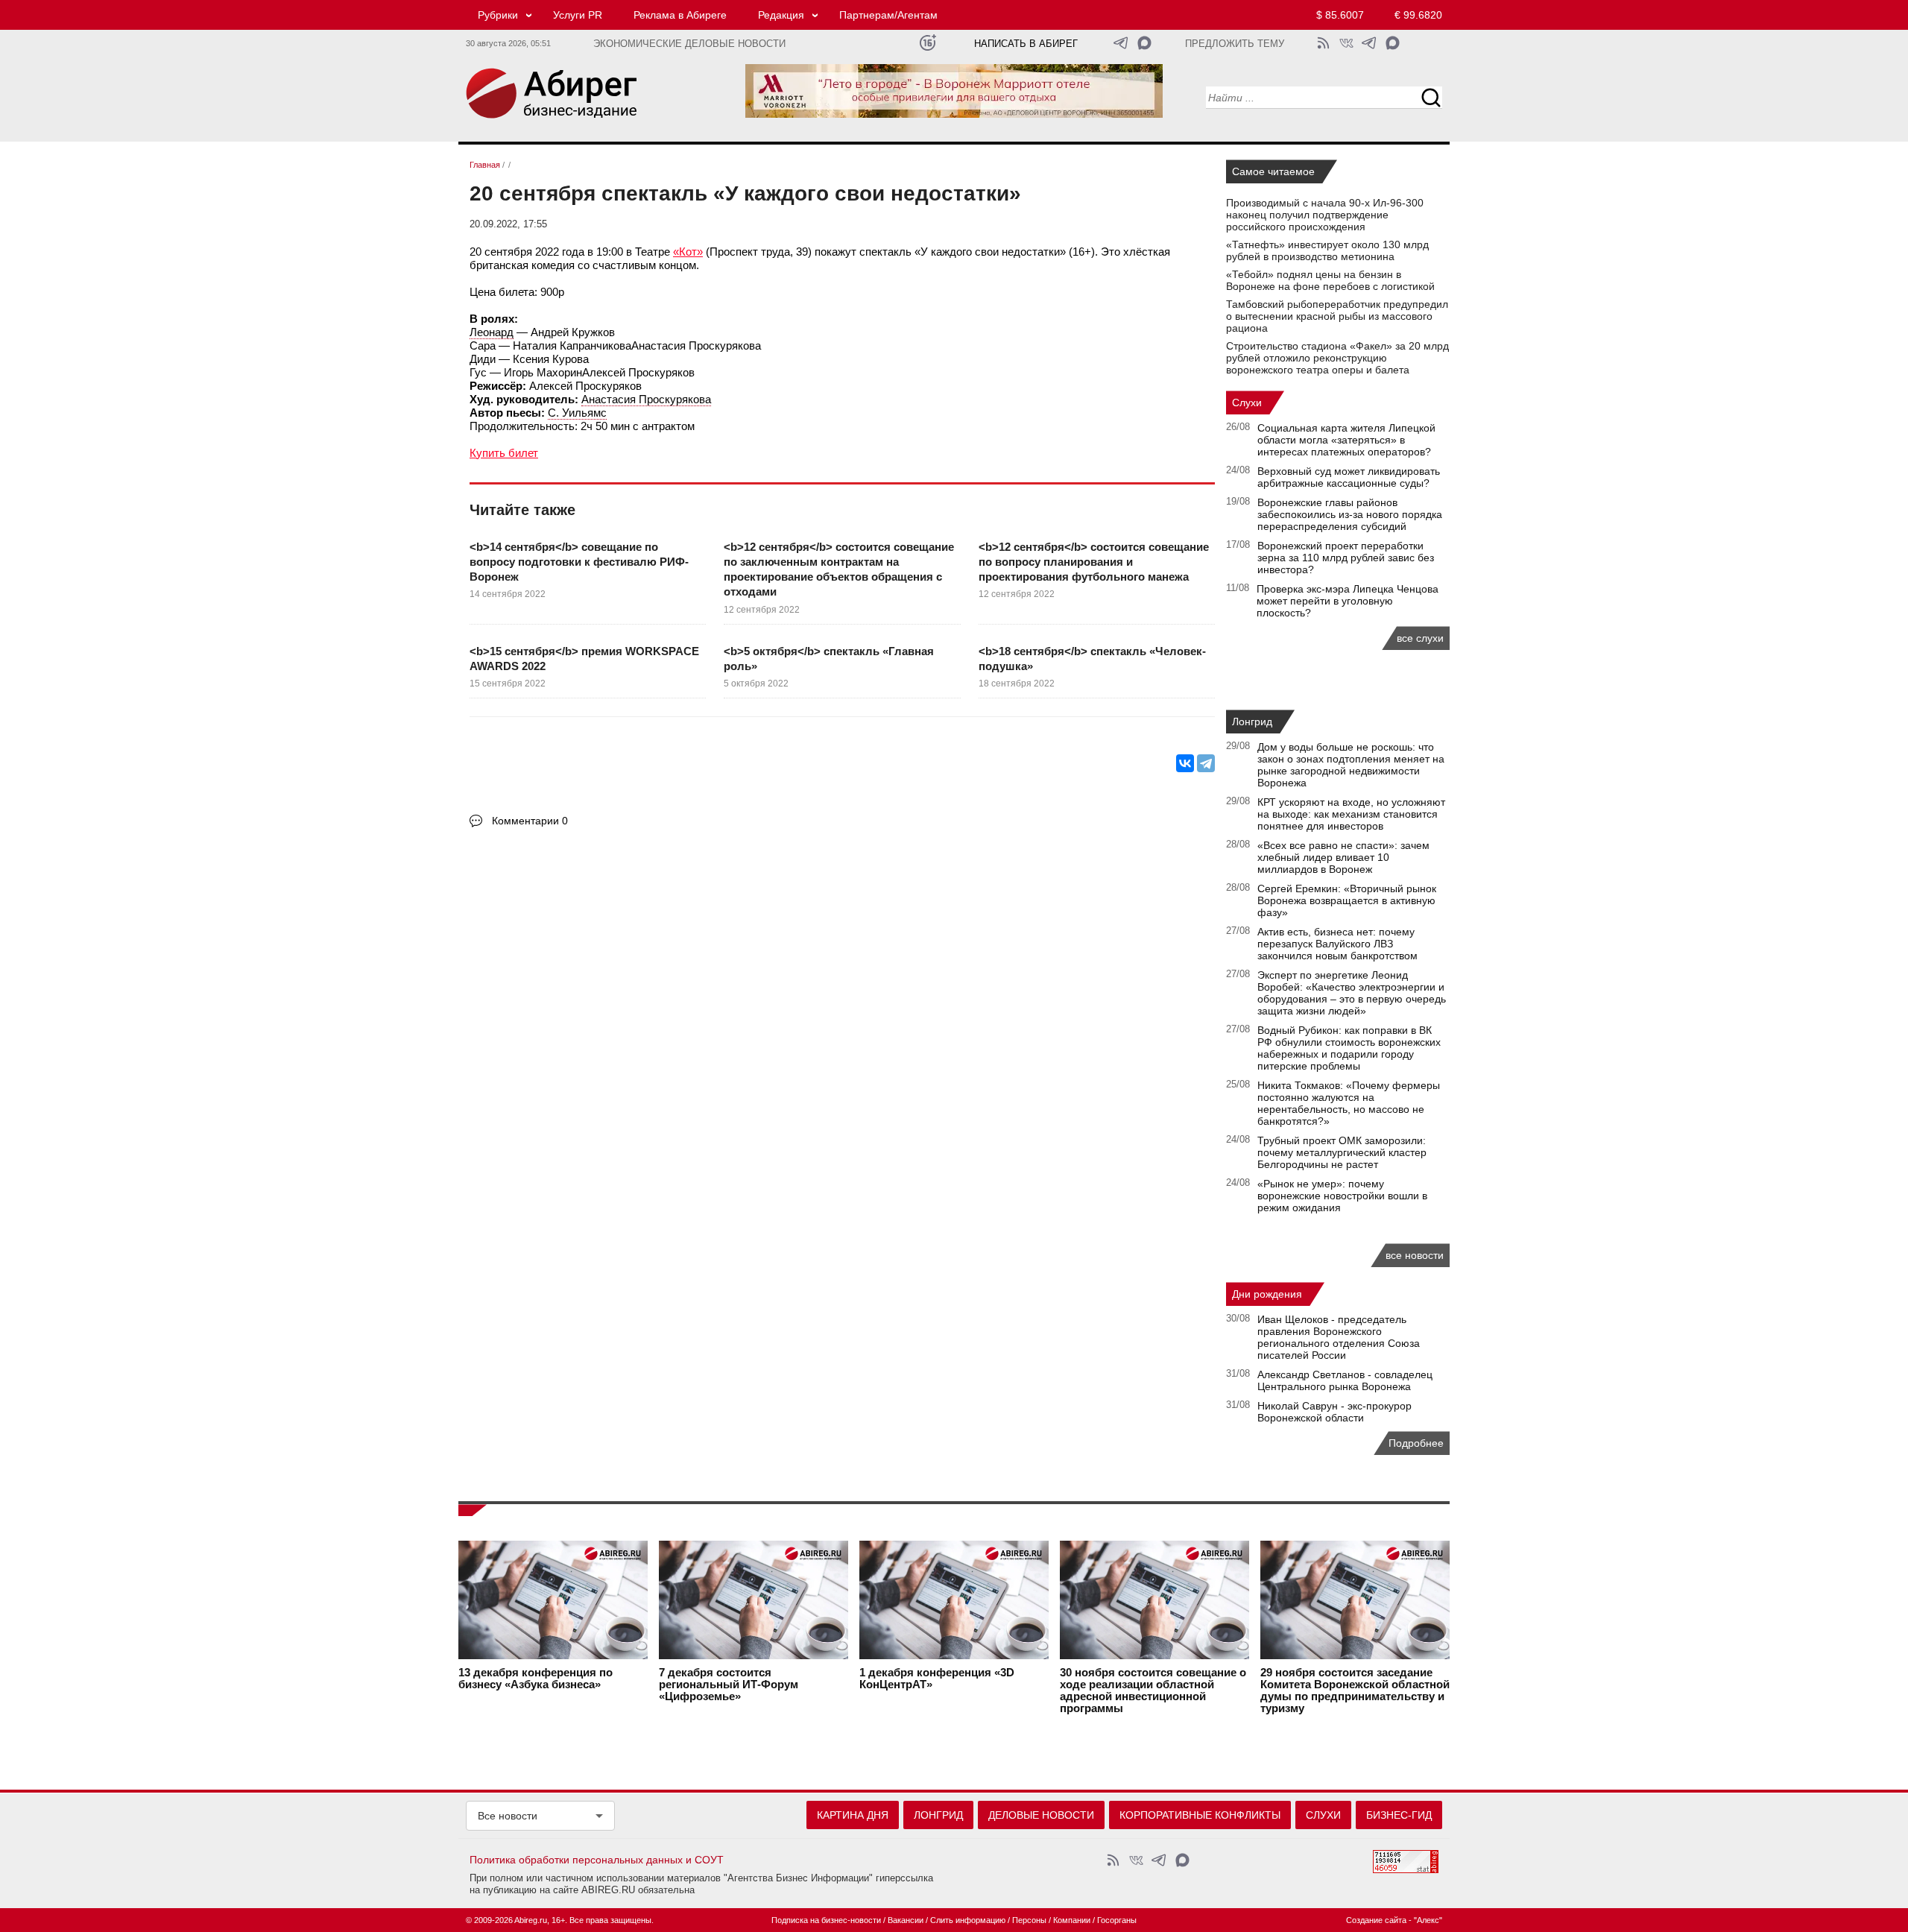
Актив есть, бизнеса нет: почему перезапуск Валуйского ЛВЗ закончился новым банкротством (1337, 944)
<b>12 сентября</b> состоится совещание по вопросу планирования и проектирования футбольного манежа (1094, 562)
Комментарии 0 (530, 821)
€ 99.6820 (1418, 15)
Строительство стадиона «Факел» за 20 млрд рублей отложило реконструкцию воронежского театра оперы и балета (1337, 358)
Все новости (508, 1816)
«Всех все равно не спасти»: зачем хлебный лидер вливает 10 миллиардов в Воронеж (1343, 857)
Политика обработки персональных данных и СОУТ (597, 1860)
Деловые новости (1041, 1815)
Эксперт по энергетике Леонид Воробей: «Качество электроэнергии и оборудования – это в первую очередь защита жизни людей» (1352, 993)
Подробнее (1416, 1443)
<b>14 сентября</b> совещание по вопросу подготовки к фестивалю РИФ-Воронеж (579, 562)
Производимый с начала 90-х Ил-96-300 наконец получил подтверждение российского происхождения (1325, 215)
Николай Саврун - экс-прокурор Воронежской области (1334, 1412)
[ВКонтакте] (1185, 763)
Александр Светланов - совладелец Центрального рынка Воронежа (1345, 1380)
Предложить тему (1235, 44)
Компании (1072, 1920)
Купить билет (504, 453)
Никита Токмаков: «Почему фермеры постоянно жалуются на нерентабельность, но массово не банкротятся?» (1349, 1103)
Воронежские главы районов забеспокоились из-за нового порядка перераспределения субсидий (1350, 514)
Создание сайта (1376, 1920)
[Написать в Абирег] (1144, 43)
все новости (1415, 1255)
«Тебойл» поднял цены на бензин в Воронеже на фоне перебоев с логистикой (1330, 280)
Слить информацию (968, 1920)
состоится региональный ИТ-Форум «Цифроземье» (729, 1685)
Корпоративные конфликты (1200, 1815)
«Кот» (688, 252)
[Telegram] (1206, 763)
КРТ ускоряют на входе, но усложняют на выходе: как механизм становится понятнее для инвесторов (1351, 814)
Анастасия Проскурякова (646, 399)
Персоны (1029, 1920)
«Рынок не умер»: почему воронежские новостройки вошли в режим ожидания (1342, 1196)
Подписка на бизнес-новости (826, 1920)
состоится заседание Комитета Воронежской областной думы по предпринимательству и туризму (1355, 1690)
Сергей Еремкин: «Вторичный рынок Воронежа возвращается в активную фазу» (1347, 900)
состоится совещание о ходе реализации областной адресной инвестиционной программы (1153, 1690)
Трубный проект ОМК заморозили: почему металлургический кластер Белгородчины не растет (1342, 1152)
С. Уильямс (577, 413)
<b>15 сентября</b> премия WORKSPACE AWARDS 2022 (584, 659)
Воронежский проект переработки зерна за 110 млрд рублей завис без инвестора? (1346, 558)
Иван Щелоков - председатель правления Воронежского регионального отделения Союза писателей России (1339, 1337)
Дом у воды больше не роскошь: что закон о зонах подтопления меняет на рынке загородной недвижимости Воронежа (1351, 765)
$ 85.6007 (1340, 15)
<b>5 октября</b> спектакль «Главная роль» (829, 659)
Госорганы (1117, 1920)
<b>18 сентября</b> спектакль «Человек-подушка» (1092, 659)
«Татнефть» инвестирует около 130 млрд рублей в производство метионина (1327, 250)
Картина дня (853, 1815)
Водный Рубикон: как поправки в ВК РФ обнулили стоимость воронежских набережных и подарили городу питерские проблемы (1349, 1048)
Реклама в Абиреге (680, 15)
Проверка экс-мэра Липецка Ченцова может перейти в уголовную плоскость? (1348, 601)
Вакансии (906, 1920)
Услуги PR (578, 15)
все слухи (1420, 638)
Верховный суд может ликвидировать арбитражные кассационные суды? (1349, 477)
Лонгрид (1252, 722)
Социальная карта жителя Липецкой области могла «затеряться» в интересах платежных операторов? (1346, 440)
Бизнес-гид (1399, 1815)
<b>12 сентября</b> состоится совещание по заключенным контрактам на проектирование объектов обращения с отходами (839, 569)
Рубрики (498, 15)
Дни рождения (1267, 1294)
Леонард (492, 332)
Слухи (1247, 402)
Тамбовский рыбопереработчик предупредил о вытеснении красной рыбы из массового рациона (1337, 316)
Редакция (781, 15)
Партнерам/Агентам (888, 15)
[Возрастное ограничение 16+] (928, 43)
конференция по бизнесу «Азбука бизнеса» (536, 1679)
